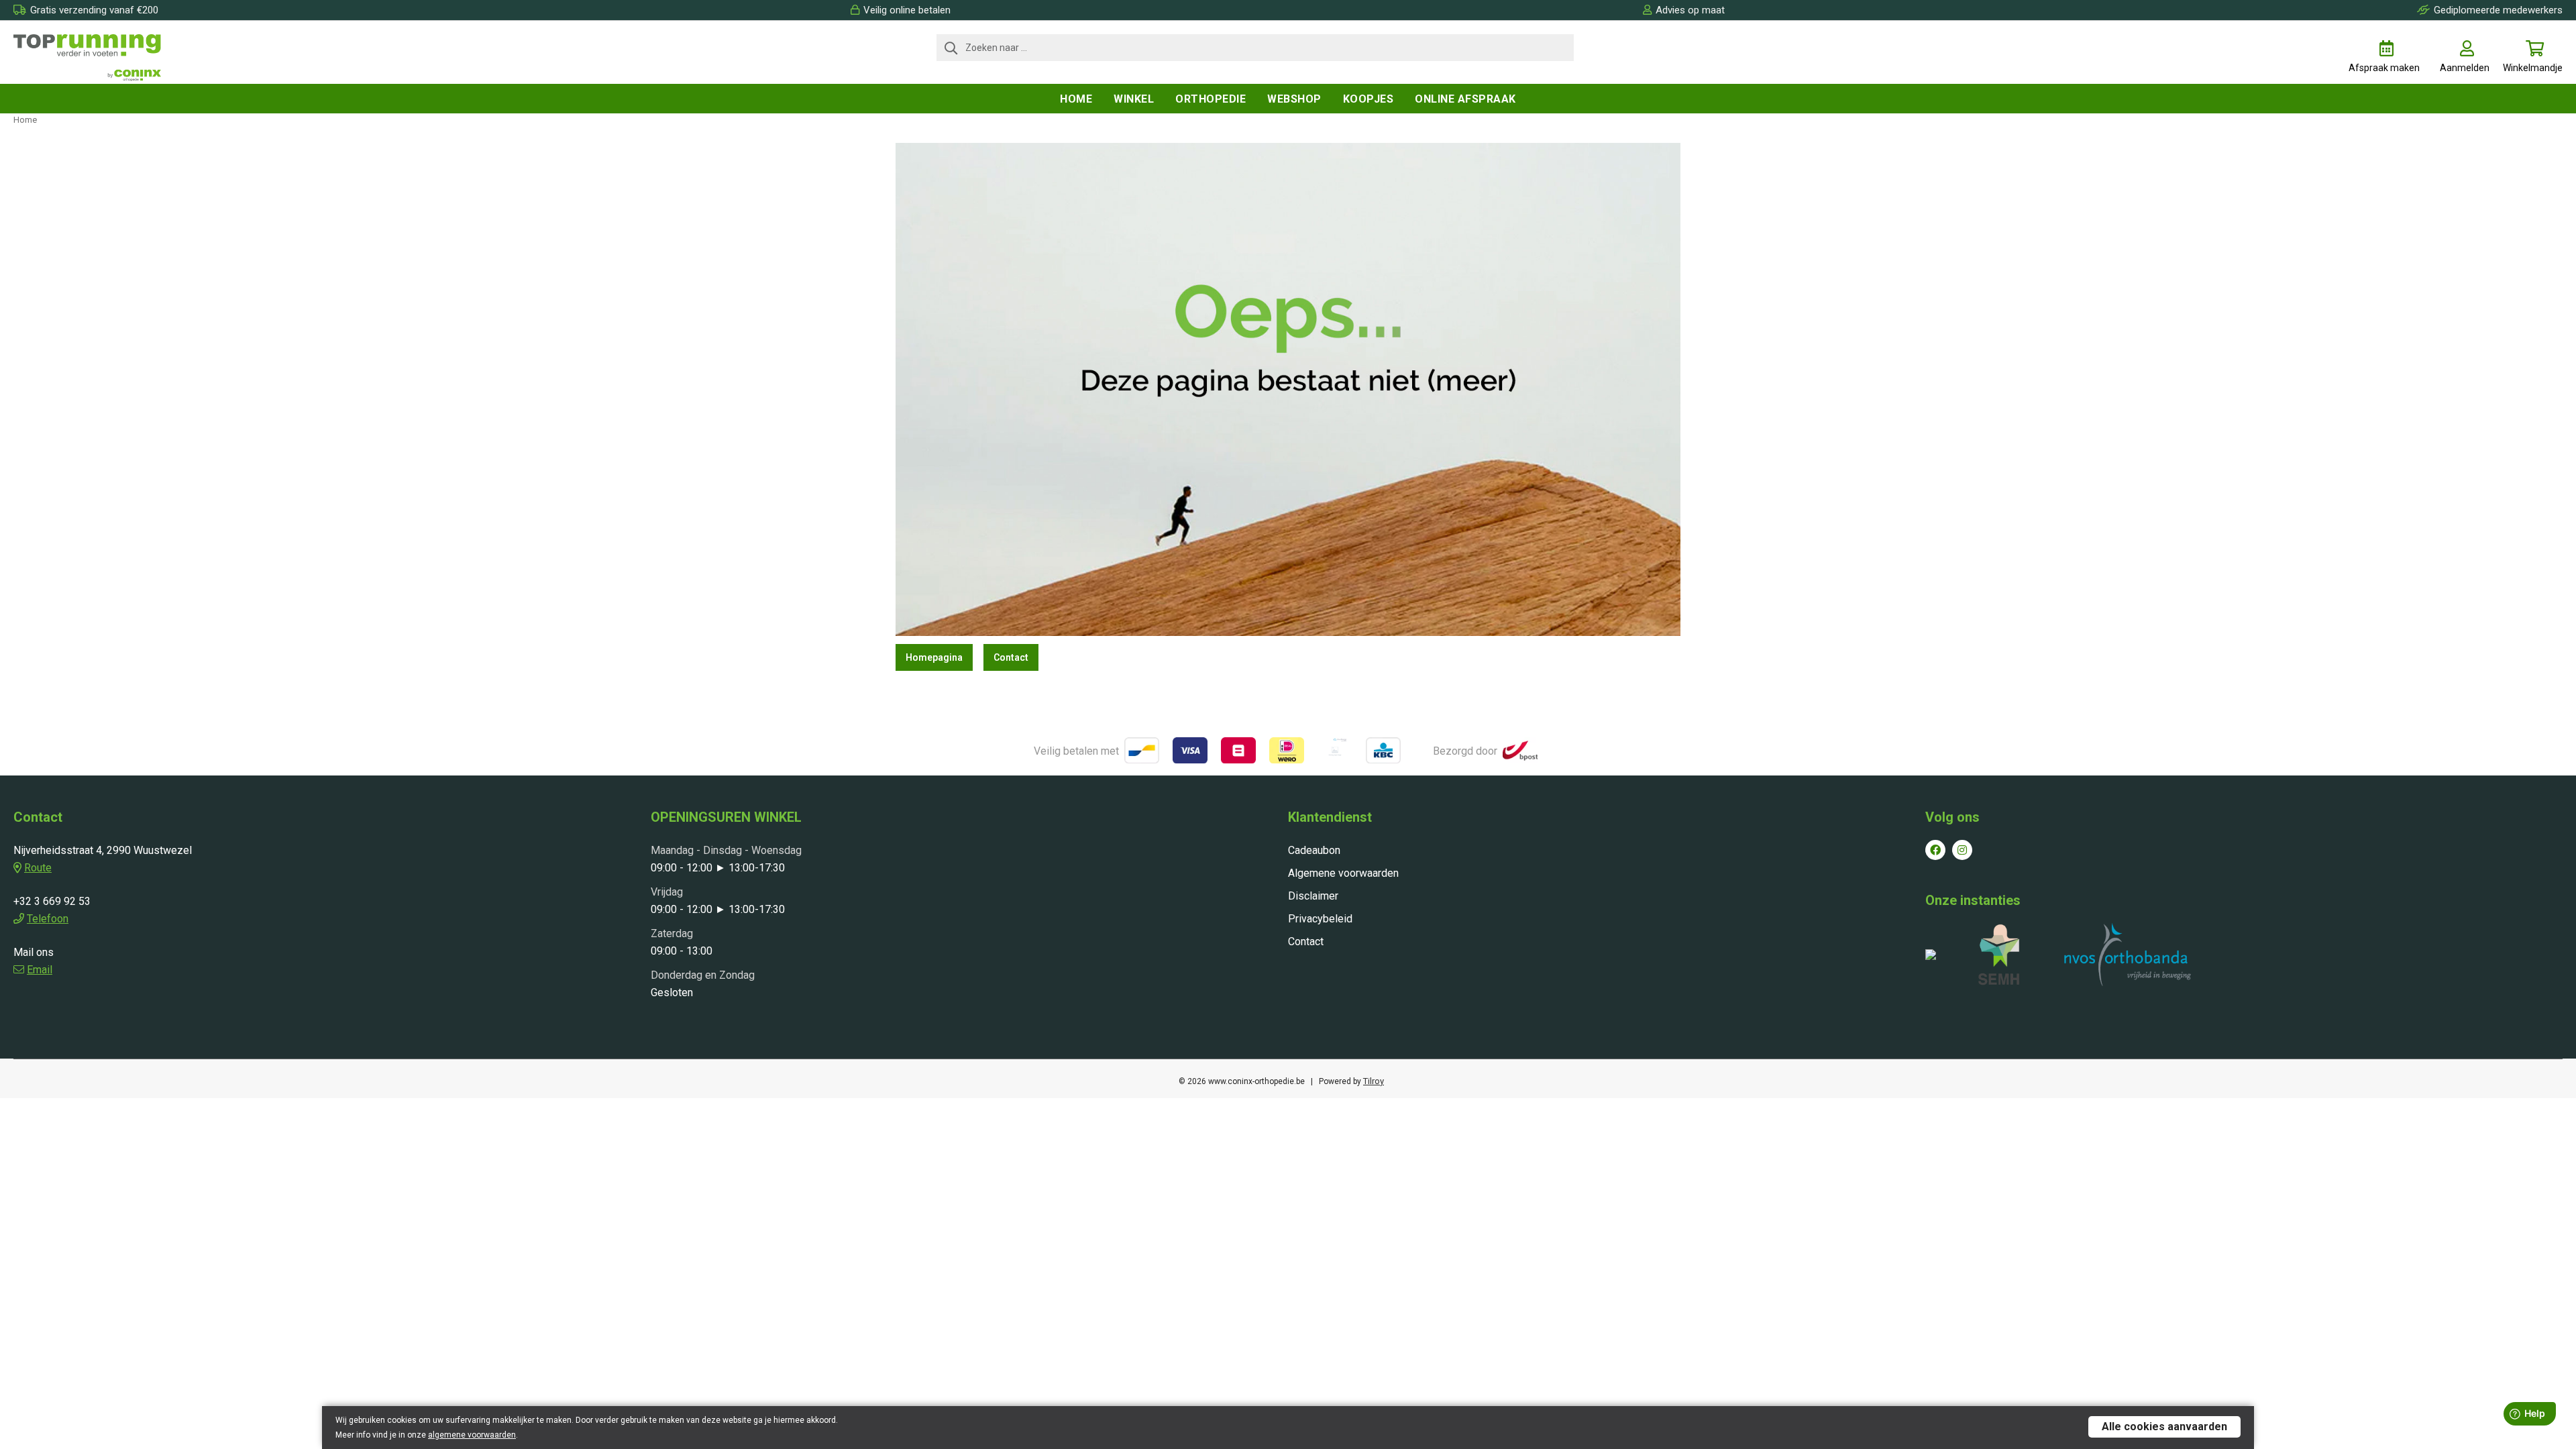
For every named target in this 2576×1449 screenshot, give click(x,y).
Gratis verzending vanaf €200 (94, 10)
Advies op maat (1690, 10)
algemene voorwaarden (472, 1435)
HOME (1076, 99)
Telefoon (48, 919)
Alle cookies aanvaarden (2164, 1427)
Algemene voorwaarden (1343, 873)
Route (38, 868)
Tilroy (1374, 1081)
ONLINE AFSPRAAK (1465, 99)
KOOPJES (1368, 99)
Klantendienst (1330, 817)
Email (40, 970)
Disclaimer (1313, 896)
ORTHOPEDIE (1211, 99)
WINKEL (1134, 99)
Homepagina (934, 657)
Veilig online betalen (907, 10)
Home (25, 120)
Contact (1011, 657)
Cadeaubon (1314, 850)
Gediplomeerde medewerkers (2498, 10)
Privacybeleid (1320, 919)
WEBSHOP (1294, 99)
